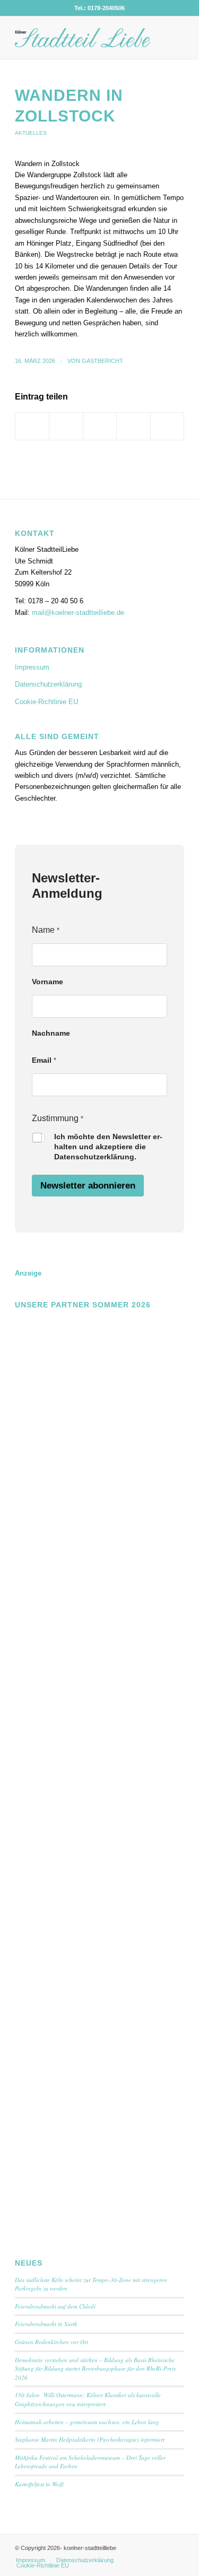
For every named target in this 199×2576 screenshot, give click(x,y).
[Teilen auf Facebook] (32, 426)
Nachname (51, 1033)
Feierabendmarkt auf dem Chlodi (55, 2306)
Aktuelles (31, 133)
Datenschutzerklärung (48, 684)
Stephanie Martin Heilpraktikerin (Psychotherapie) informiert (90, 2439)
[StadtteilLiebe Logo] (83, 38)
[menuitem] (31, 2560)
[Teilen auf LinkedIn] (133, 426)
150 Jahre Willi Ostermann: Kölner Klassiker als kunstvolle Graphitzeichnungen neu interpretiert (88, 2399)
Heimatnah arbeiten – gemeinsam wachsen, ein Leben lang (87, 2422)
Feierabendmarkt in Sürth (46, 2324)
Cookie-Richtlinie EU (46, 702)
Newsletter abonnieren (88, 1186)
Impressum (32, 667)
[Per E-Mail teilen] (167, 426)
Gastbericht (102, 361)
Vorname (47, 982)
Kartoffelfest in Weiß (39, 2484)
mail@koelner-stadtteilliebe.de (78, 613)
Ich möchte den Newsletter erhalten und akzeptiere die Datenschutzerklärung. (108, 1147)
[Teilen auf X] (66, 426)
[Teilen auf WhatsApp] (100, 426)
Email (44, 1060)
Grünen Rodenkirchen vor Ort (51, 2342)
